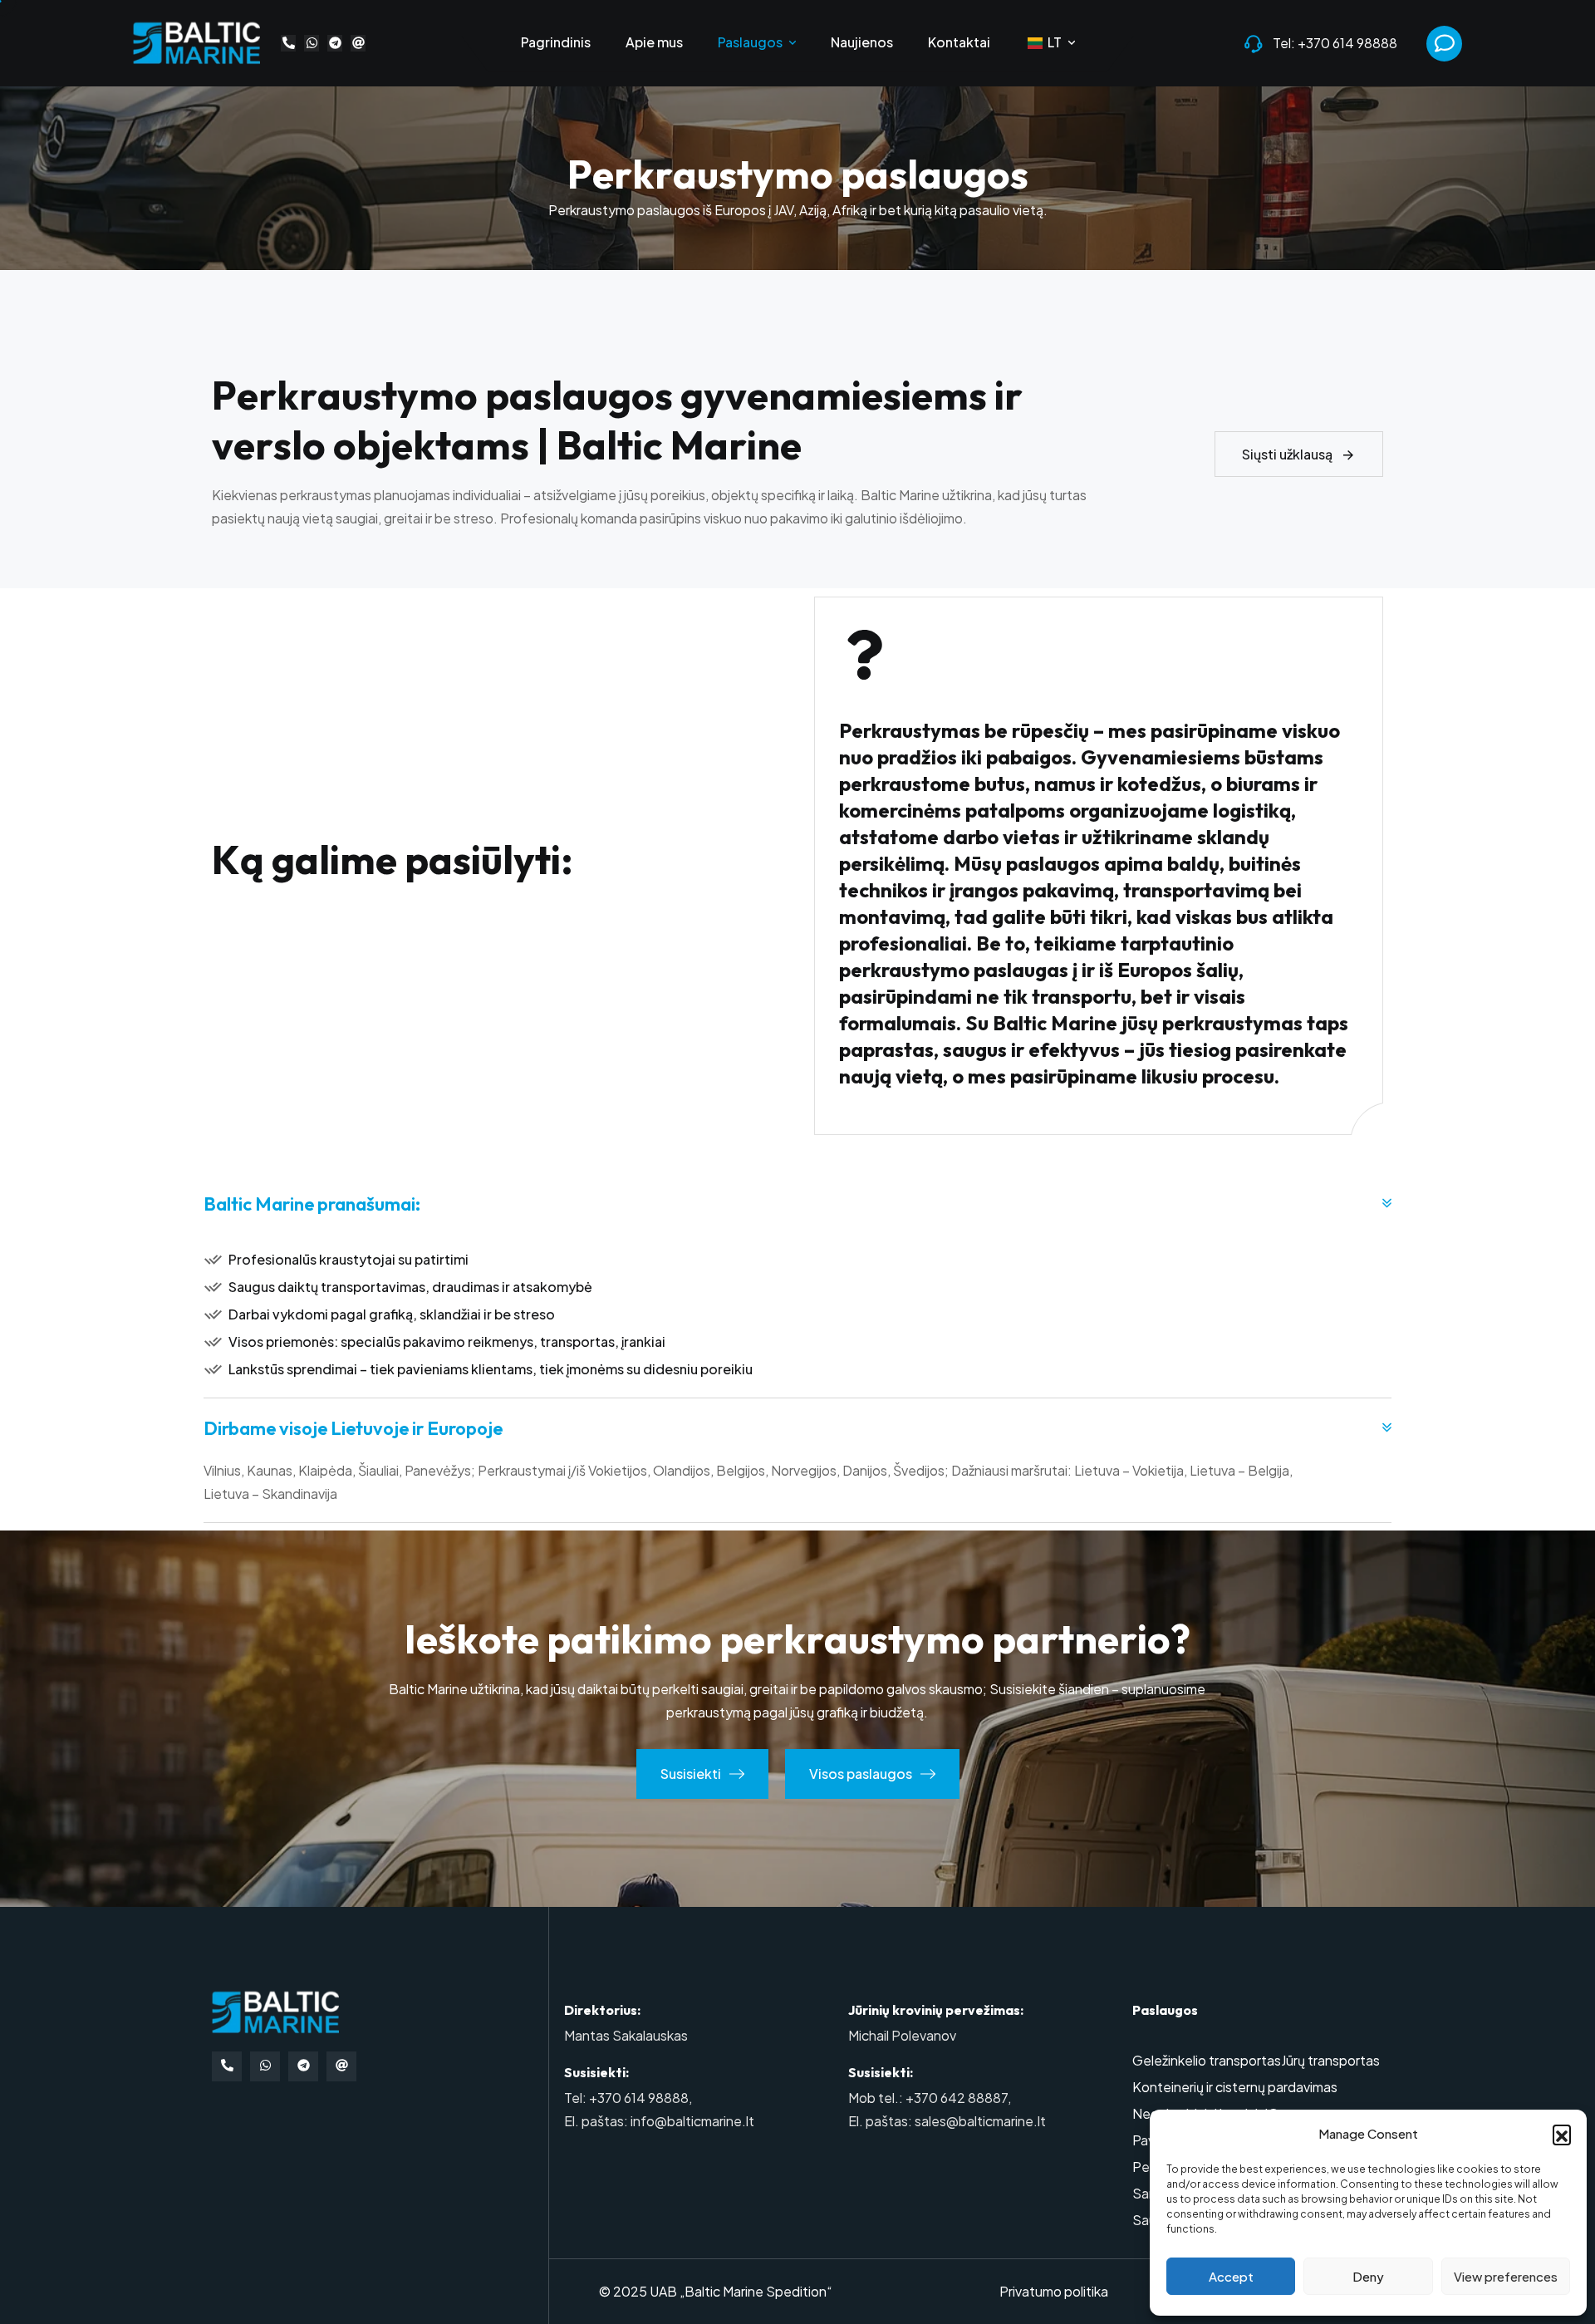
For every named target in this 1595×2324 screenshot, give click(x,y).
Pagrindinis (556, 43)
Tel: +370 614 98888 (1335, 43)
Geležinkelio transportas (1207, 2060)
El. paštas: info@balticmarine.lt (659, 2121)
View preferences (1506, 2276)
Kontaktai (959, 43)
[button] (1562, 2134)
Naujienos (862, 43)
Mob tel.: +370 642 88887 (928, 2098)
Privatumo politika (1054, 2291)
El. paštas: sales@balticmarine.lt (947, 2121)
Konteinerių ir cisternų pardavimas (1235, 2087)
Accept (1231, 2276)
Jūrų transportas (1330, 2060)
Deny (1368, 2276)
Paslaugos (750, 43)
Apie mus (654, 43)
